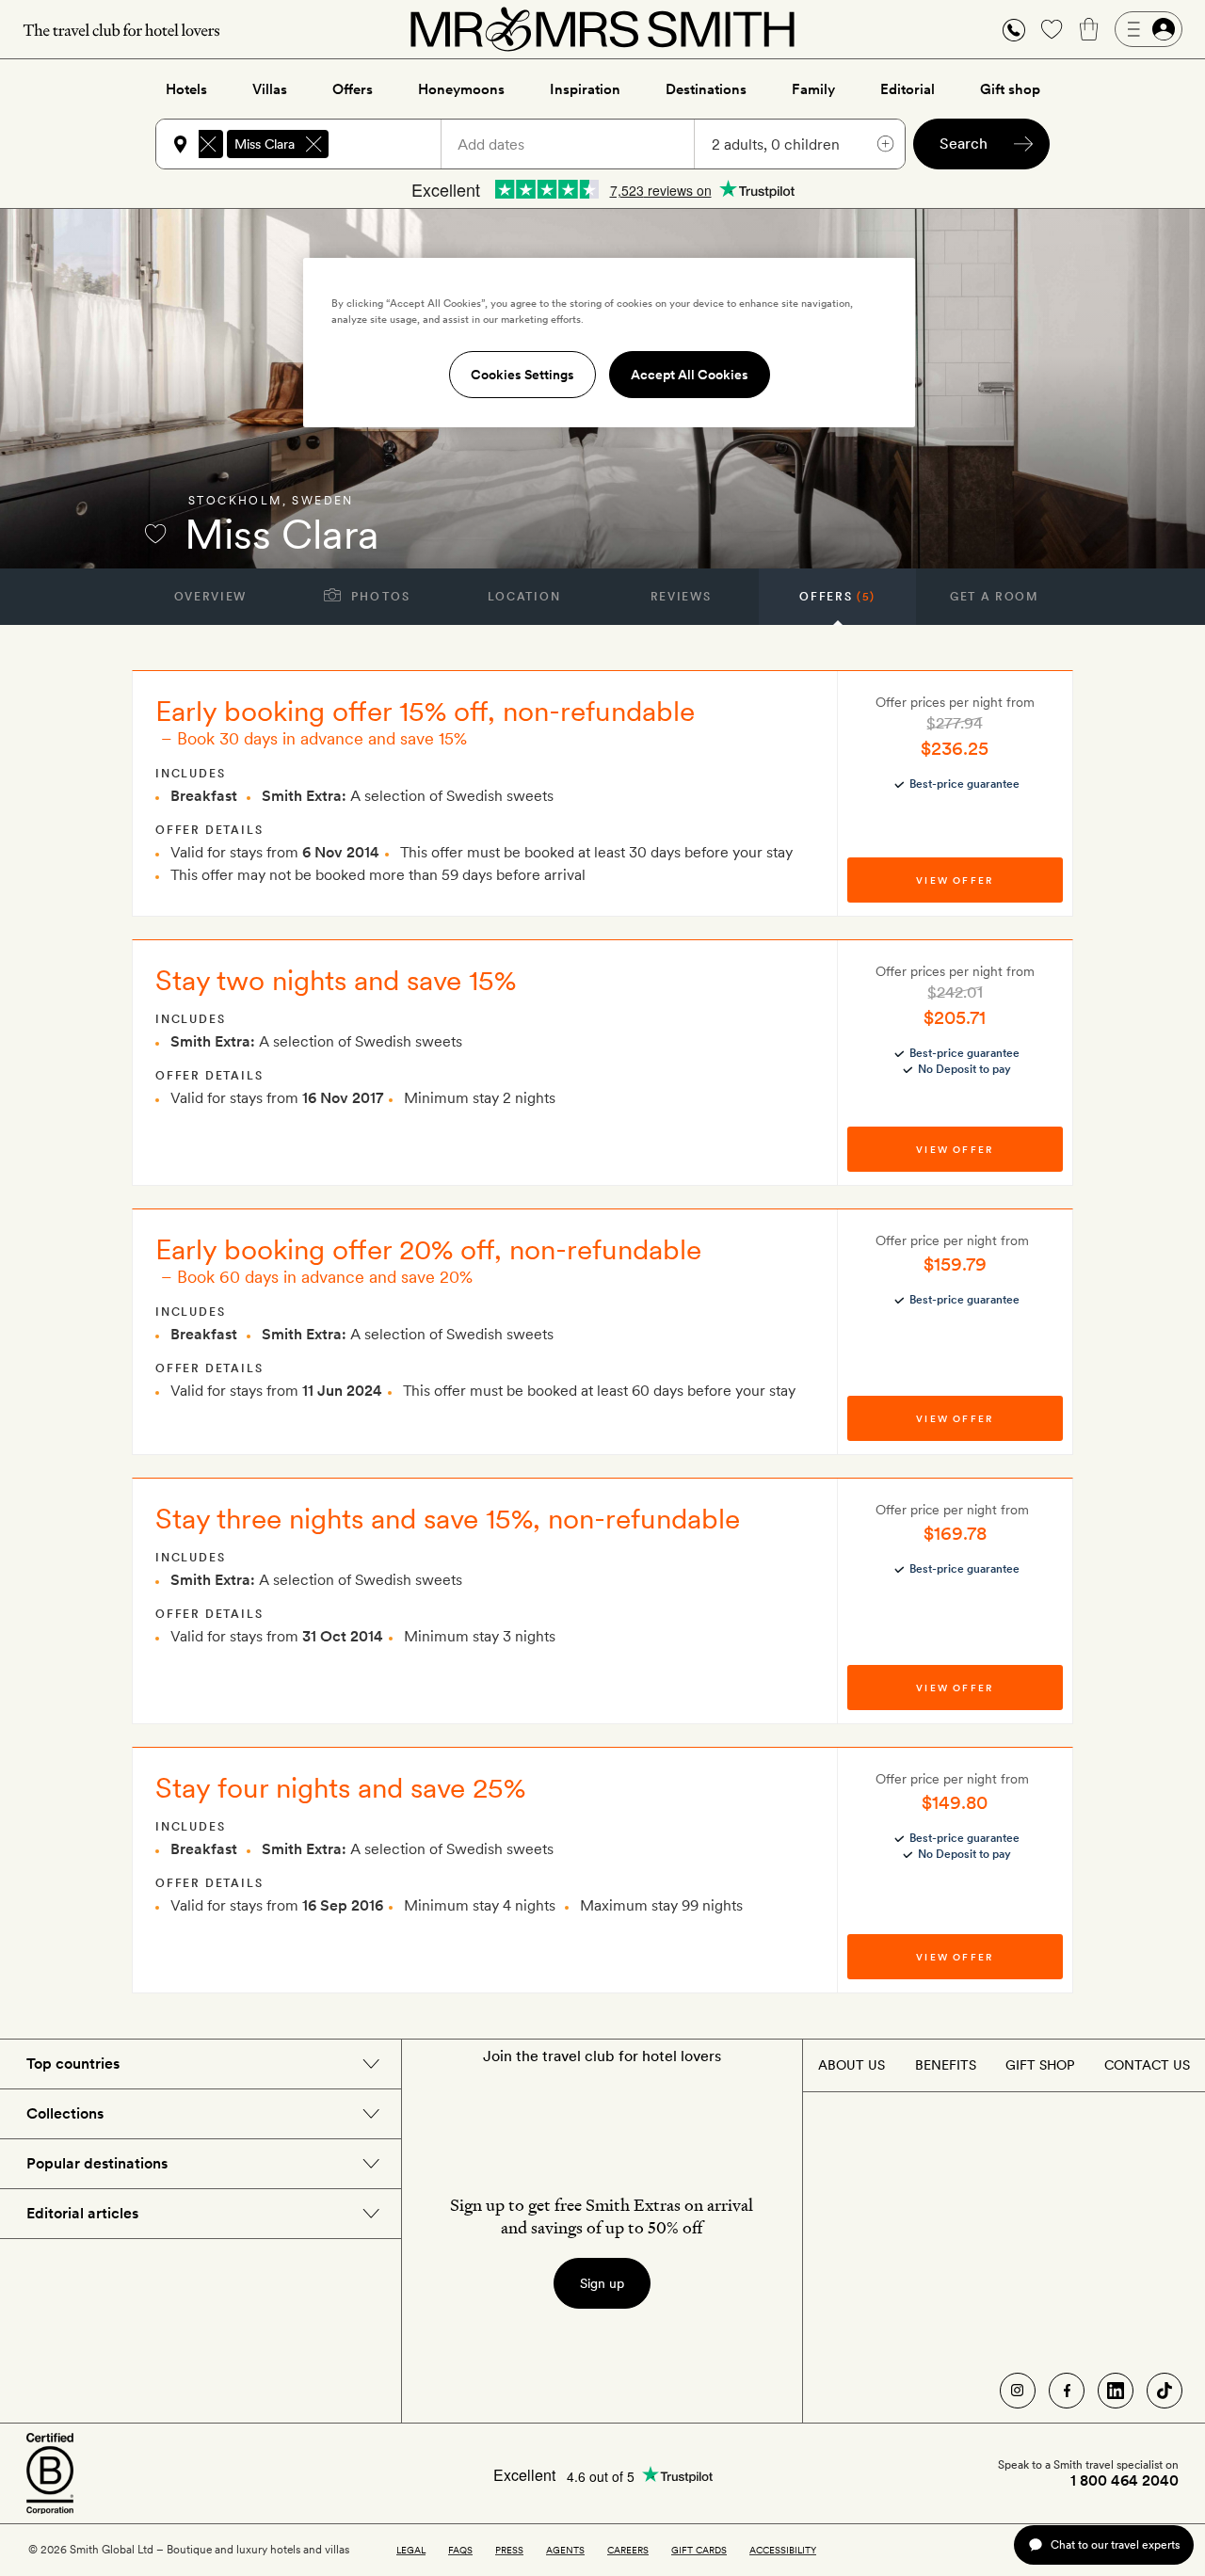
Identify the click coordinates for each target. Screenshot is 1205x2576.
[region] (609, 343)
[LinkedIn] (1116, 2391)
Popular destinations (97, 2163)
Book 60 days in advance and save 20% (325, 1277)
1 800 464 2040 (1125, 2481)
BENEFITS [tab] (946, 2065)
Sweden (322, 501)
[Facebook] (1067, 2391)
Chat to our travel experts (1115, 2544)
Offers (353, 89)
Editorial (908, 89)
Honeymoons (461, 89)
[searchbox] (394, 144)
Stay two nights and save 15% (336, 980)
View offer (955, 880)
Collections (65, 2113)
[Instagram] (1018, 2391)
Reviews (681, 597)
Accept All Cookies (690, 375)
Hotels (186, 89)
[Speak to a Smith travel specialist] (1014, 29)
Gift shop (1010, 89)
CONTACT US (1147, 2065)
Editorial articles (82, 2213)
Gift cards (699, 2550)
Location (524, 597)
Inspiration (585, 89)
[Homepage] (602, 29)
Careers (628, 2550)
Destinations (706, 89)
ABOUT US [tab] (852, 2065)
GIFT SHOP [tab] (1040, 2065)
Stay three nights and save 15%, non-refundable (448, 1518)
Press (509, 2550)
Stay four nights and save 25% (340, 1787)
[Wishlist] (1052, 29)
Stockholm (235, 501)
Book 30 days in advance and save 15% (322, 738)
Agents (565, 2550)
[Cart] (1089, 29)
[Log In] (1149, 29)
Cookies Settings (522, 375)
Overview (210, 597)
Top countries (73, 2064)
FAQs (460, 2550)
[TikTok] (1165, 2391)
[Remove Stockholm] (208, 144)
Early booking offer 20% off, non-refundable (428, 1249)
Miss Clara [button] (265, 144)
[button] (1014, 30)
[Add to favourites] (155, 534)
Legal (411, 2550)
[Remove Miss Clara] (313, 144)
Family (813, 89)
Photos (379, 597)
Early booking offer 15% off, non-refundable (425, 711)
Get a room (995, 597)
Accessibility (783, 2550)
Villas (270, 89)
